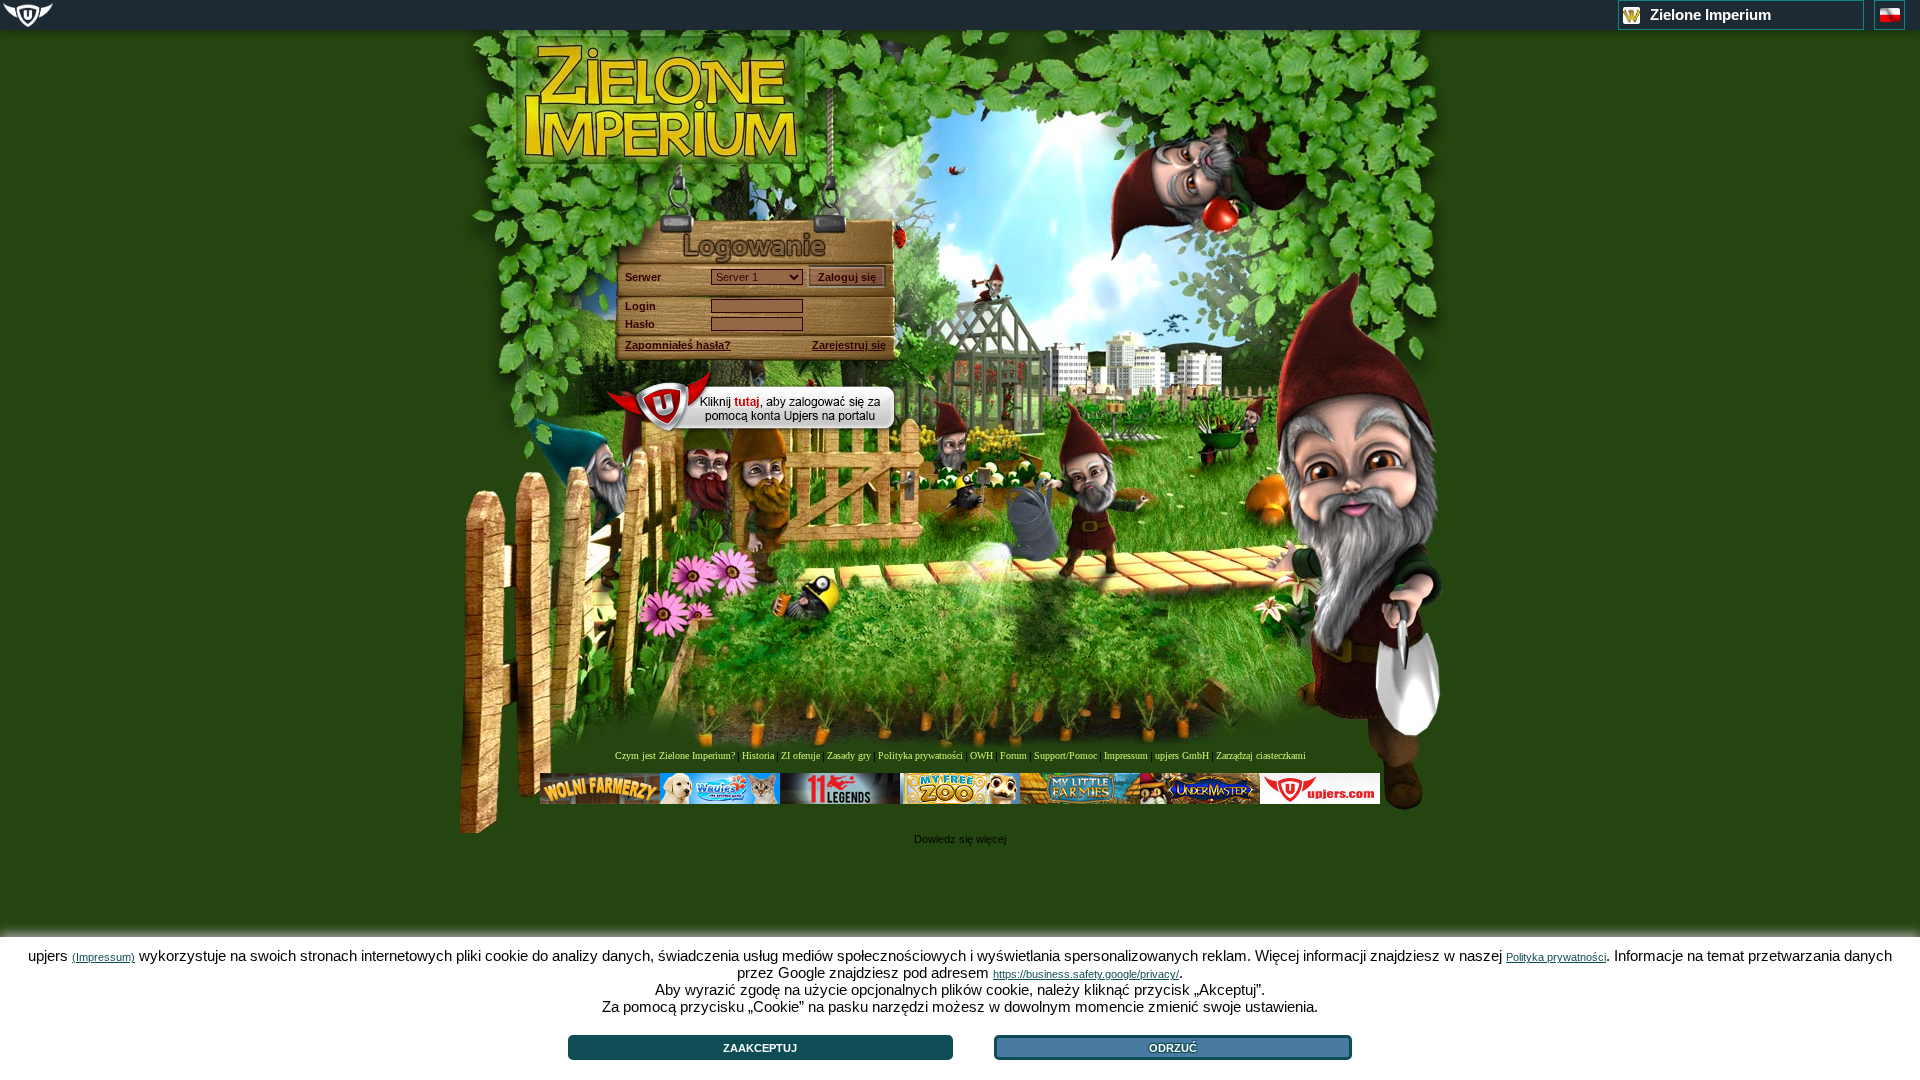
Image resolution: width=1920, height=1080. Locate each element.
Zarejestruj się (849, 345)
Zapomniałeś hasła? (678, 345)
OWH (981, 755)
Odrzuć (1173, 1048)
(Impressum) (103, 957)
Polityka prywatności (920, 755)
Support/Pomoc (1065, 755)
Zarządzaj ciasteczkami (1261, 755)
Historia (758, 755)
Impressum (1126, 755)
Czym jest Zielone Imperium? (675, 755)
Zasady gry (849, 755)
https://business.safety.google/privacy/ (1086, 974)
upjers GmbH (1182, 755)
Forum (1013, 755)
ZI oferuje (800, 755)
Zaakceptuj (760, 1048)
